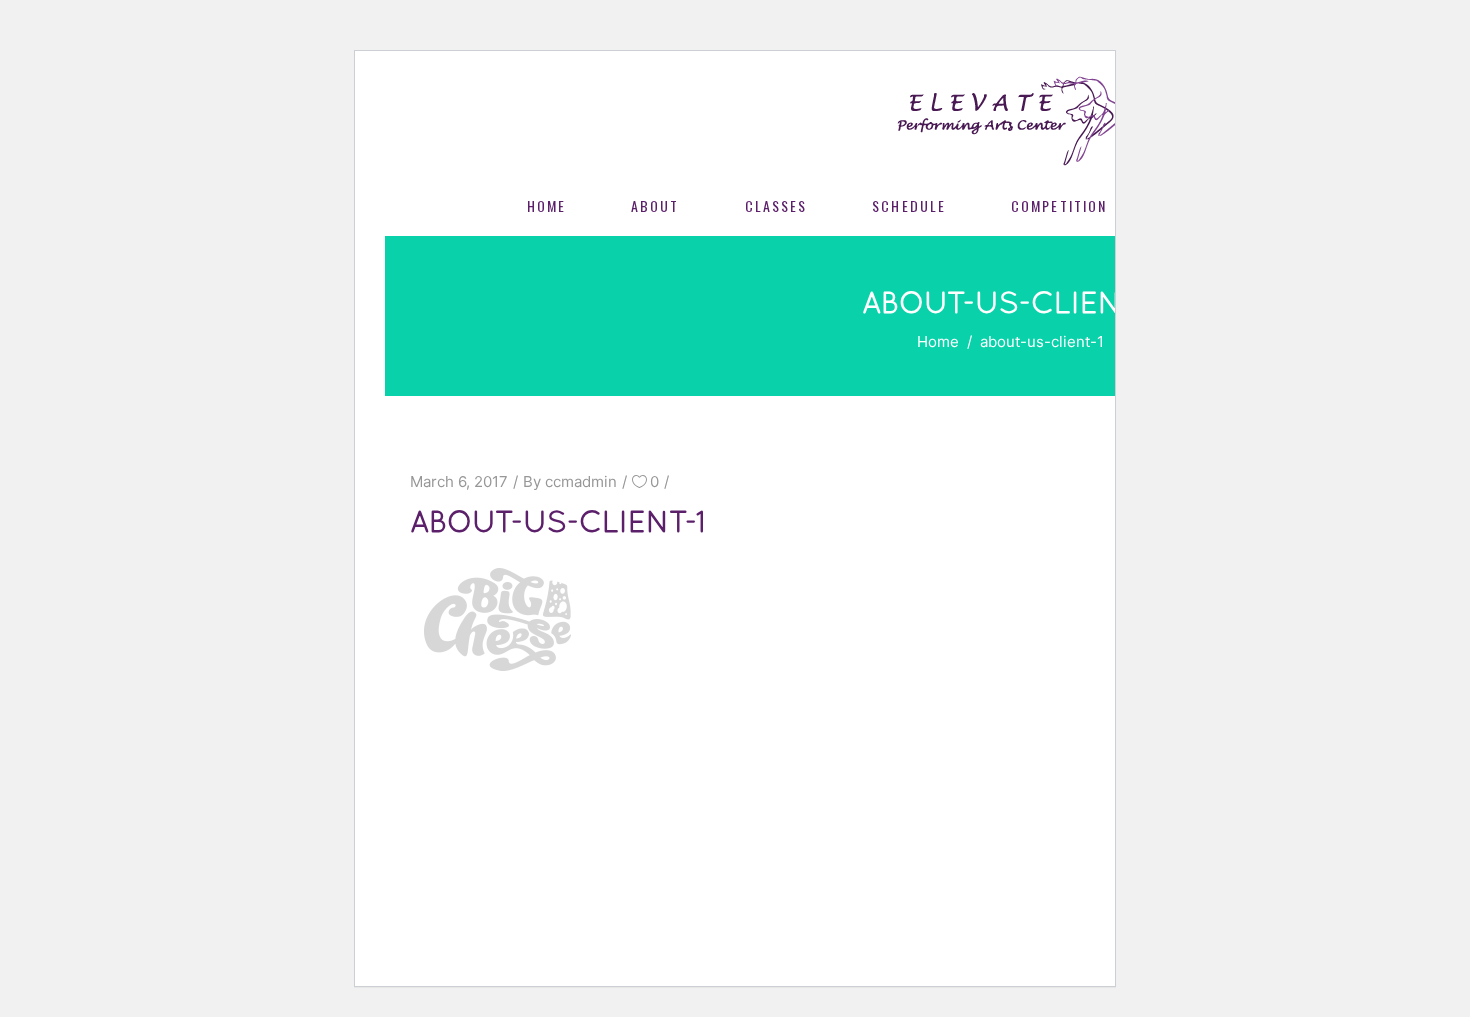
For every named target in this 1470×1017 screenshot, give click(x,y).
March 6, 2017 (459, 481)
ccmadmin (581, 481)
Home (938, 341)
